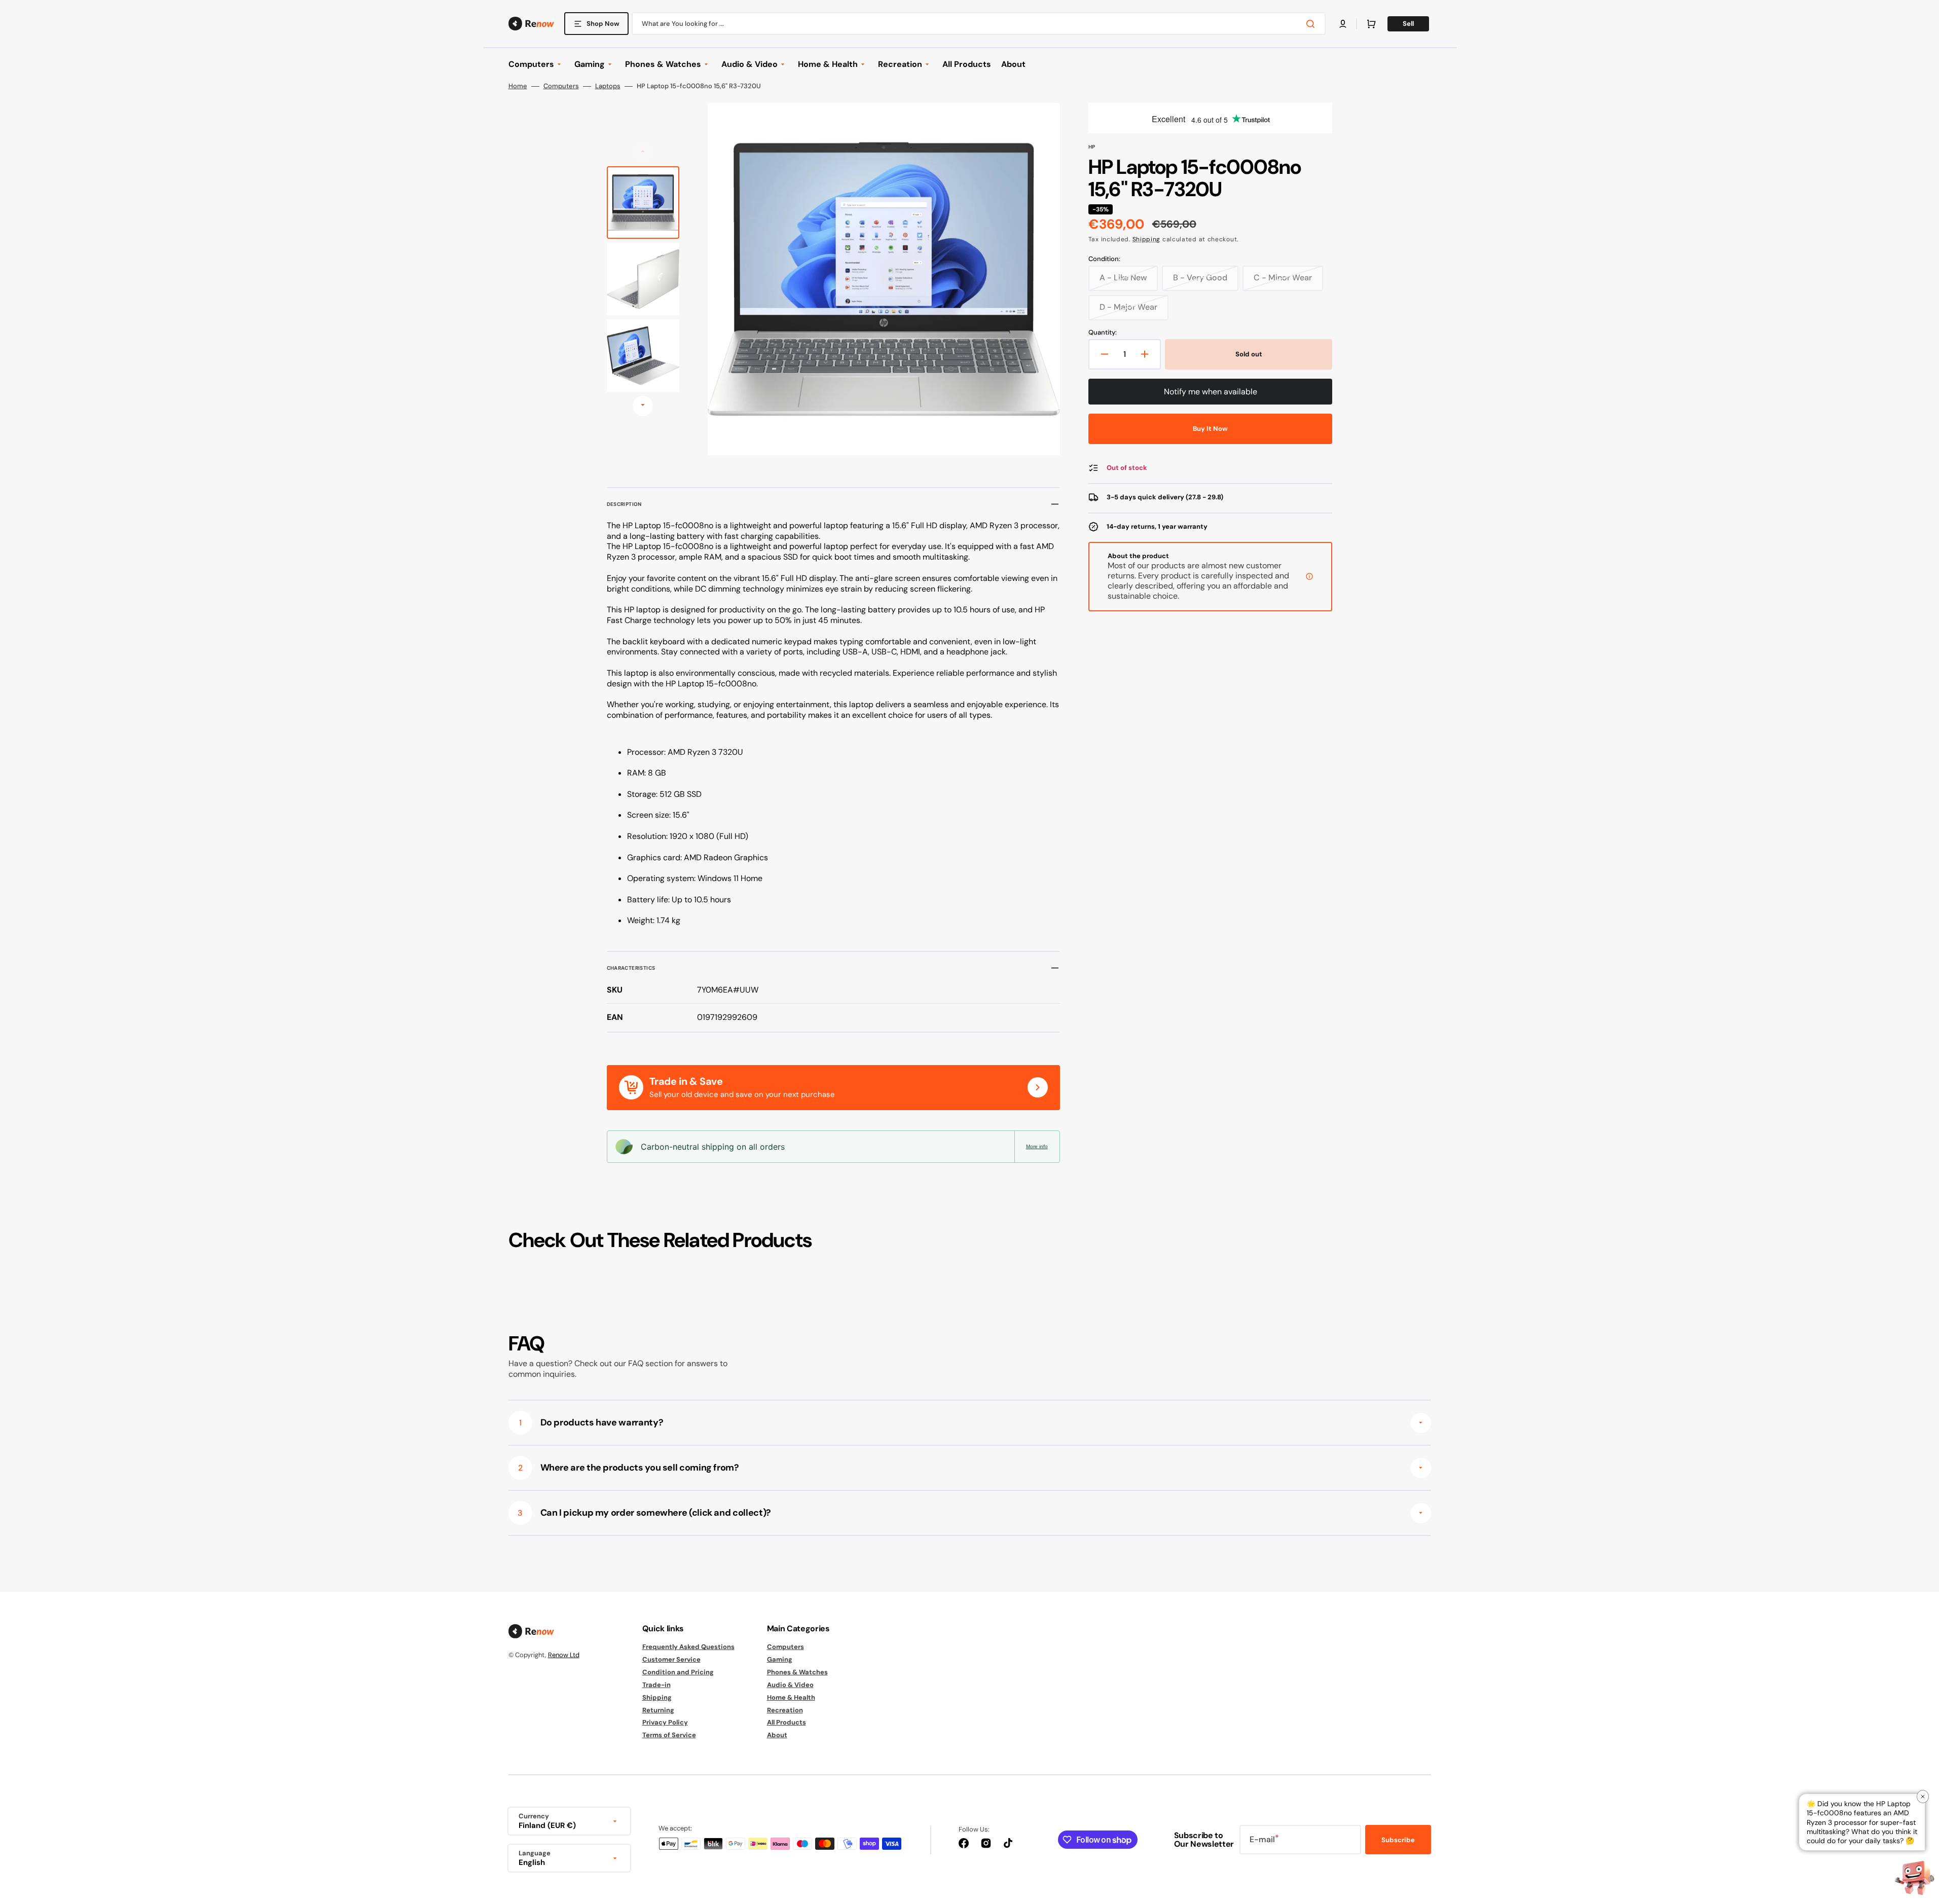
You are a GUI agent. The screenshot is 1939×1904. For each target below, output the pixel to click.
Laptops (608, 86)
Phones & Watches (797, 1672)
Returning (658, 1710)
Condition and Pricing (678, 1672)
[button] (1343, 24)
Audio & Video (790, 1685)
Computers (561, 86)
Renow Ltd (564, 1655)
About (777, 1735)
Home (518, 86)
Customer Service (671, 1659)
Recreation (785, 1710)
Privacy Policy (665, 1722)
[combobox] (979, 24)
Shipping (1147, 239)
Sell (1408, 24)
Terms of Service (669, 1735)
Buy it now (1210, 429)
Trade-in (656, 1685)
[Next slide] (643, 406)
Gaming (780, 1659)
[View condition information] (1309, 576)
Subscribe (1398, 1840)
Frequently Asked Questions (688, 1647)
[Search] (1312, 24)
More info (1037, 1146)
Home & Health (791, 1697)
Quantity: (1103, 333)
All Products (786, 1722)
